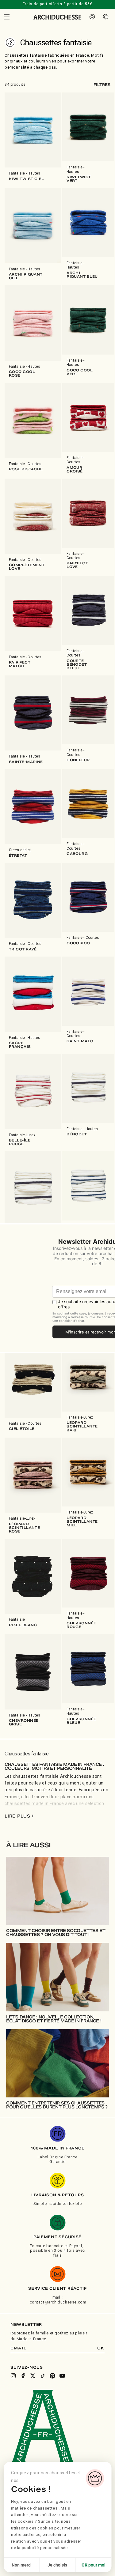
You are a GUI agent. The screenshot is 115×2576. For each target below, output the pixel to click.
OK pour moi (94, 2565)
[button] (7, 17)
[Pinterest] (52, 2376)
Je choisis (57, 2565)
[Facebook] (23, 2376)
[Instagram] (13, 2376)
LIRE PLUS (19, 1816)
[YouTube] (62, 2376)
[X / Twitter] (33, 2376)
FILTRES (102, 85)
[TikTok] (43, 2376)
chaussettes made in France (34, 1803)
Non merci (22, 2565)
